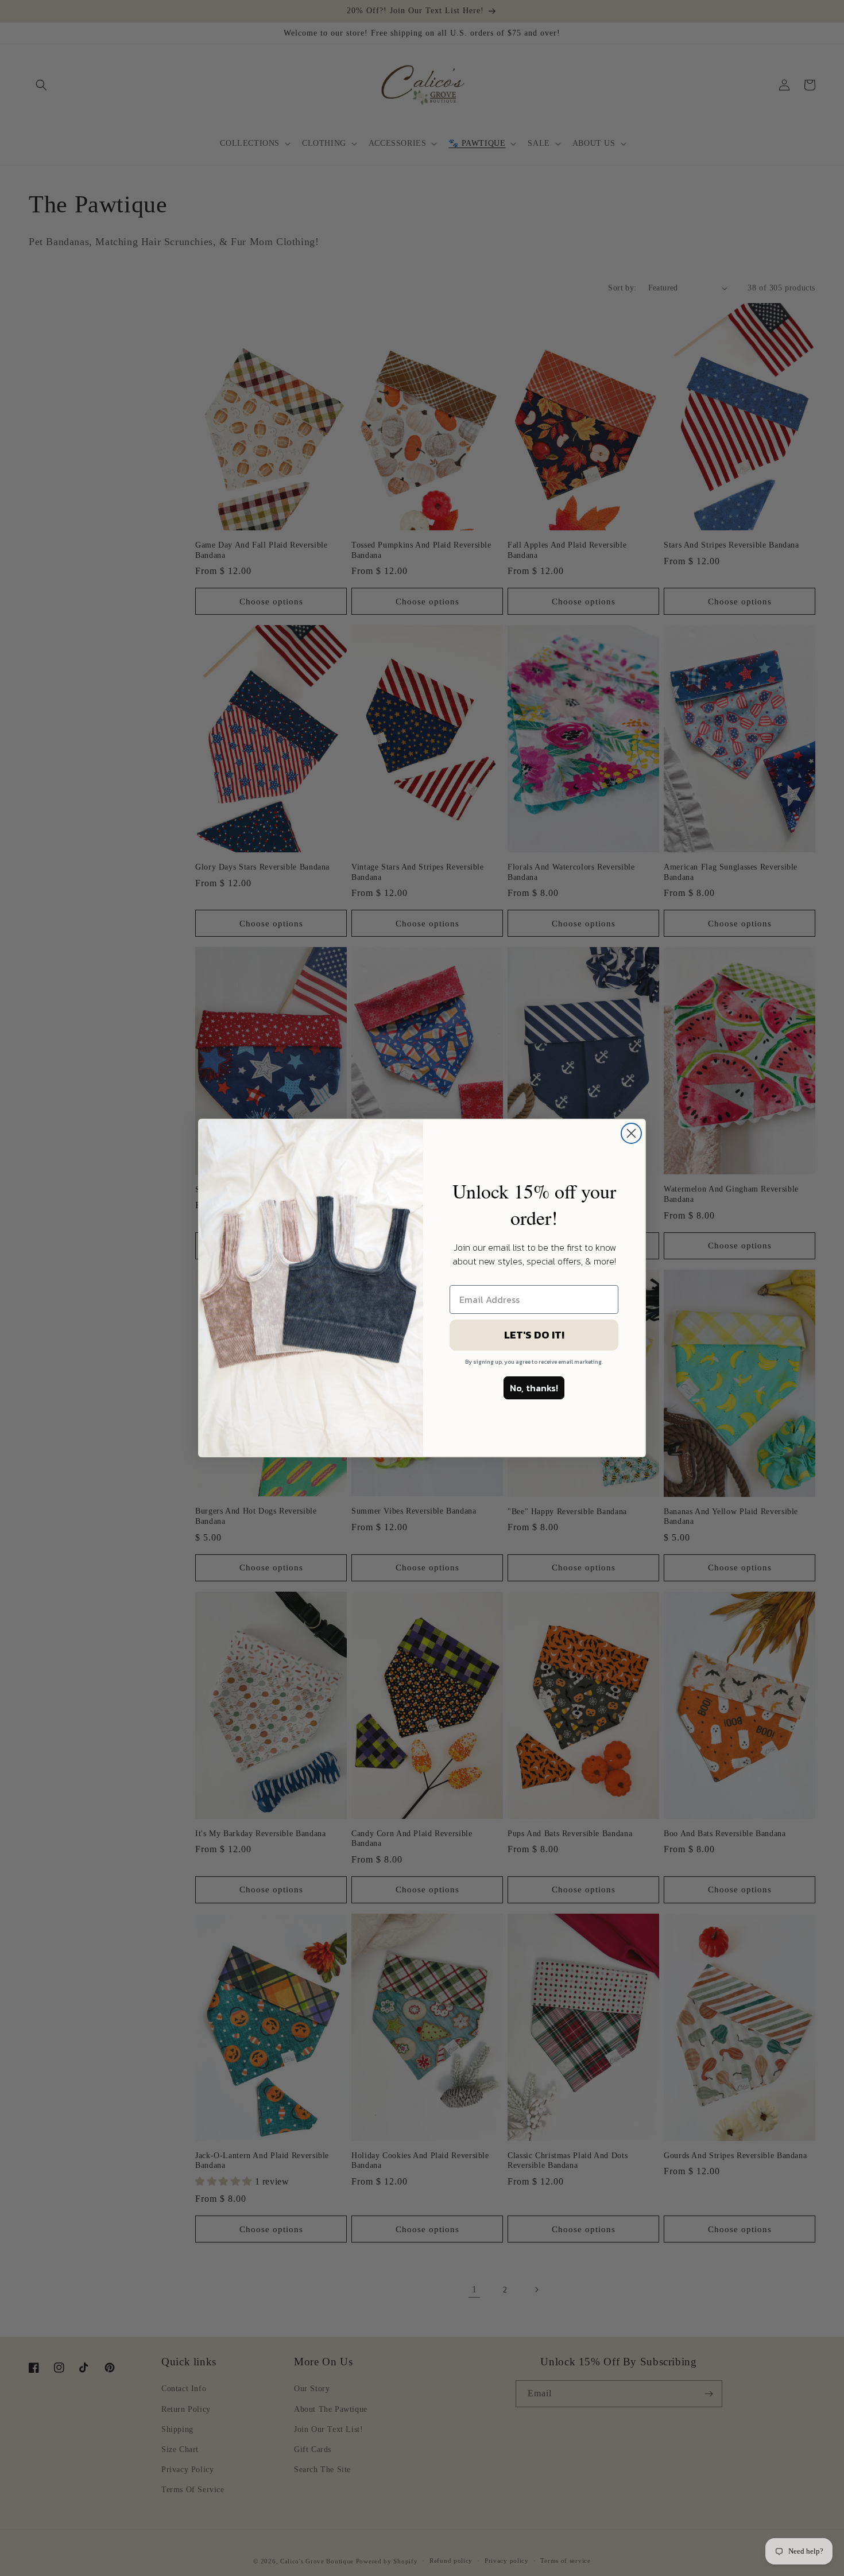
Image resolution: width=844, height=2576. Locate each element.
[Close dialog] (631, 1133)
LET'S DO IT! (534, 1335)
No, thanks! (534, 1388)
